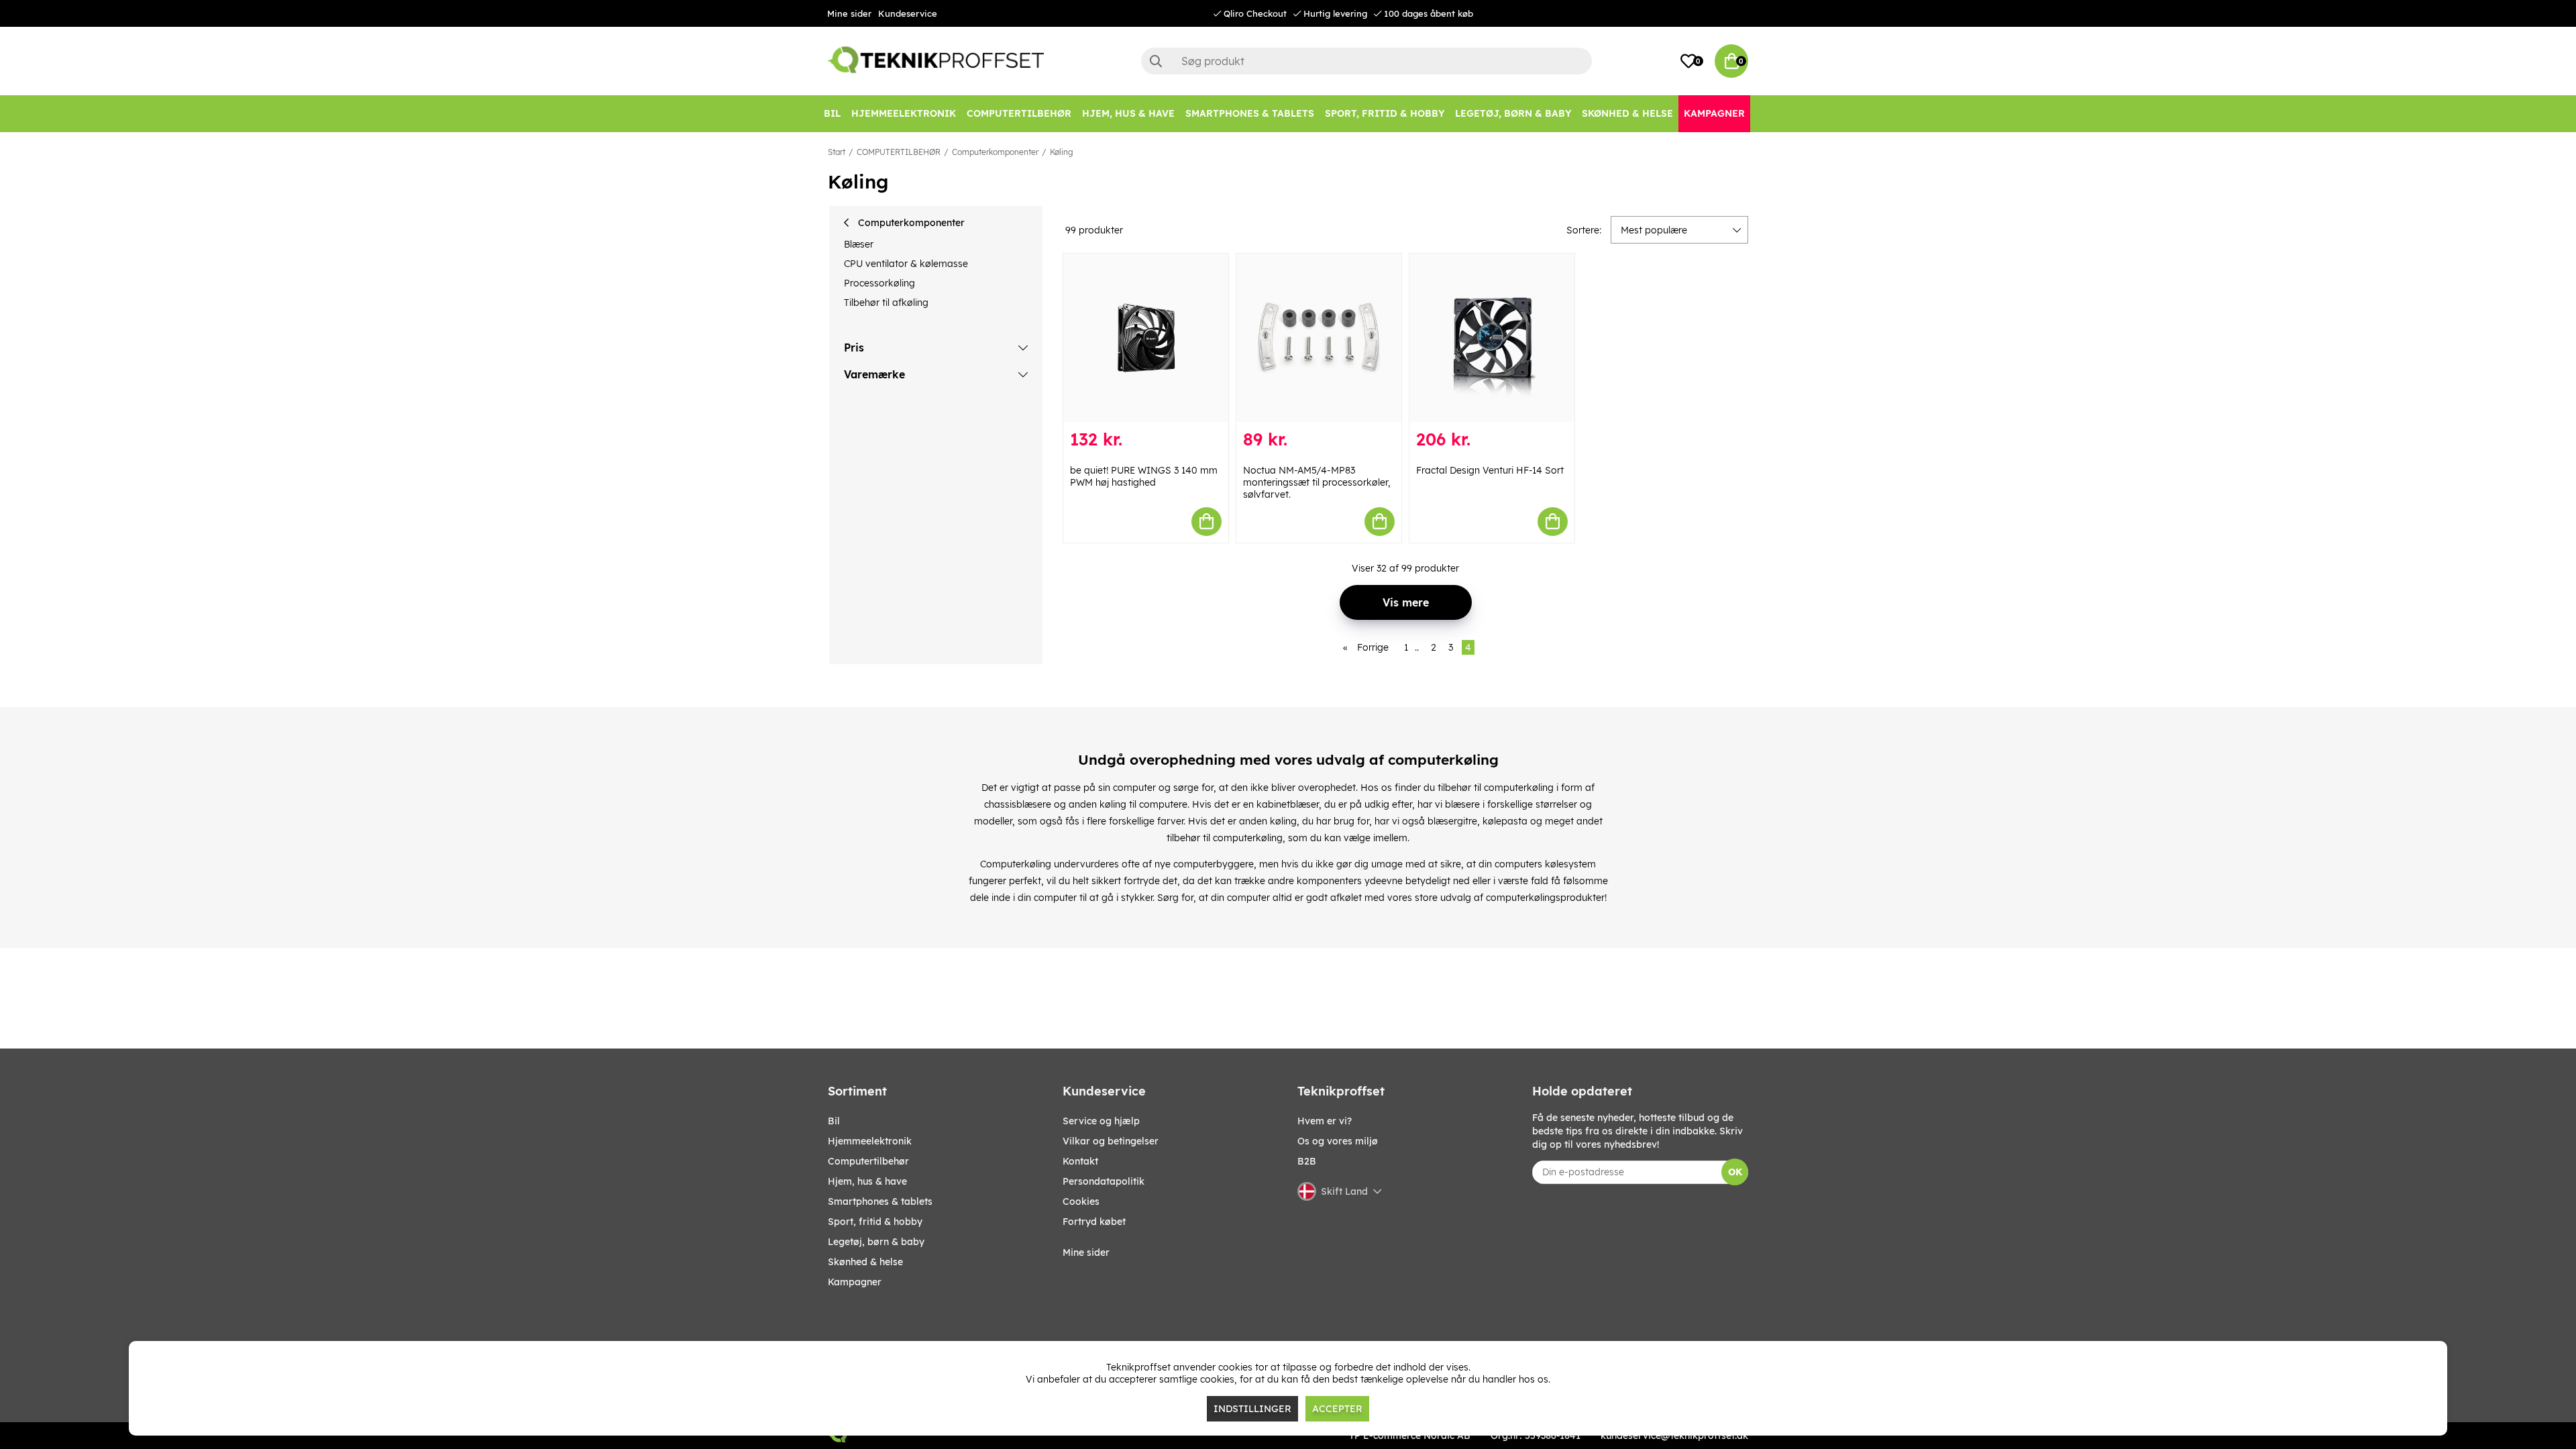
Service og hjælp (1101, 1121)
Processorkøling (879, 283)
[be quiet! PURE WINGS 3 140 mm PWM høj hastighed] (1146, 338)
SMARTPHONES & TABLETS (880, 1201)
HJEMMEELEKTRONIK (870, 1141)
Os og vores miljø (1338, 1141)
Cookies (1081, 1201)
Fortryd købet (1094, 1222)
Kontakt (1080, 1161)
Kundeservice (908, 13)
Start (837, 152)
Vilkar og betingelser (1111, 1141)
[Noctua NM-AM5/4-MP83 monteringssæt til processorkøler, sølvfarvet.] (1319, 338)
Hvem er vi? (1325, 1121)
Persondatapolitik (1104, 1181)
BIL (834, 1121)
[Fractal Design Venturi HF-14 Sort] (1492, 338)
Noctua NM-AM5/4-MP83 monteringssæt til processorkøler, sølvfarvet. (1317, 482)
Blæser (859, 244)
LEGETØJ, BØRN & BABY (876, 1242)
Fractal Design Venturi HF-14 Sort (1490, 470)
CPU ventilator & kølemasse (906, 264)
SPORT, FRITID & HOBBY (875, 1222)
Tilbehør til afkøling (886, 303)
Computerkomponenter (995, 152)
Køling (1062, 152)
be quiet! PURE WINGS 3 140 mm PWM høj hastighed (1144, 476)
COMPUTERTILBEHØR (899, 152)
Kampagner (855, 1282)
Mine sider (849, 13)
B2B (1307, 1161)
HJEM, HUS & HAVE (867, 1181)
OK (1735, 1172)
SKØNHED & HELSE (865, 1262)
